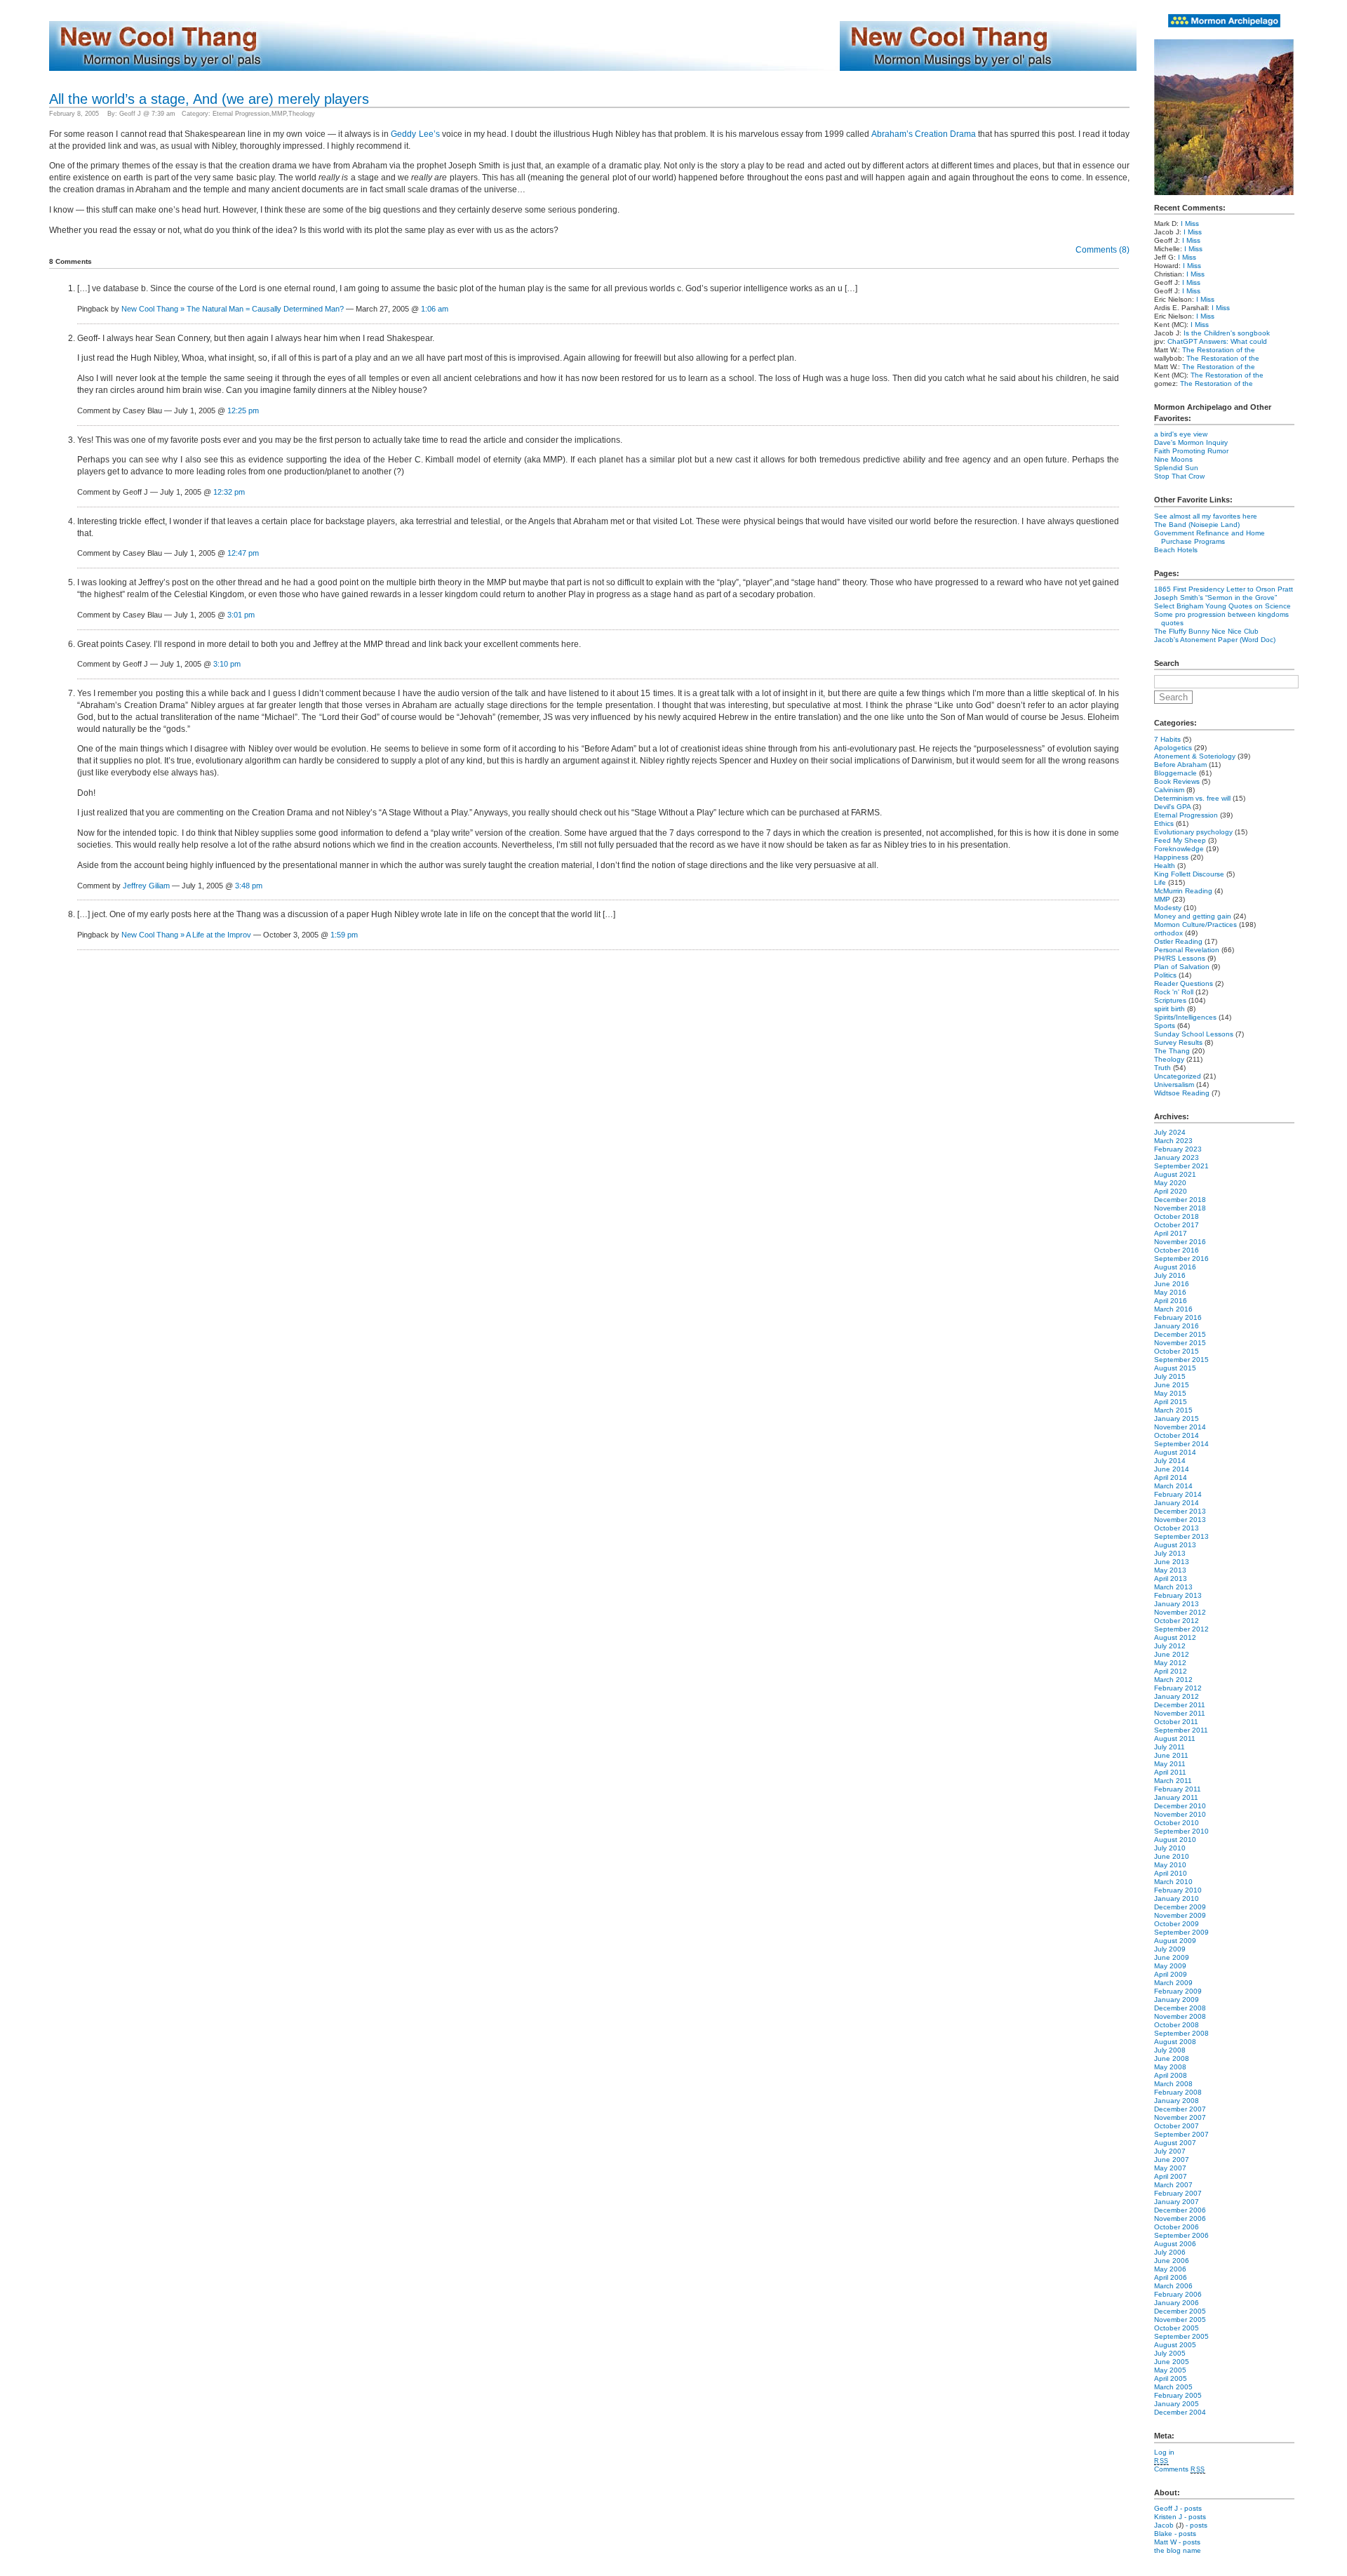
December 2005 (1180, 2311)
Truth (1162, 1068)
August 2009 (1175, 1941)
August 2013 (1175, 1545)
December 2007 (1180, 2109)
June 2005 (1172, 2362)
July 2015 (1170, 1376)
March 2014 (1173, 1486)
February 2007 (1178, 2193)
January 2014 (1177, 1503)
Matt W (1165, 2542)
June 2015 (1172, 1385)
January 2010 (1177, 1898)
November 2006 (1180, 2218)
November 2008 (1180, 2016)
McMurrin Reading (1183, 891)
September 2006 (1181, 2235)
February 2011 (1178, 1789)
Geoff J (1166, 2508)
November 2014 (1180, 1427)
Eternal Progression (241, 114)
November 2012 (1180, 1612)
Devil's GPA (1172, 807)
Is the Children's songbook (1227, 333)
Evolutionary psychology (1193, 832)
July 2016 (1170, 1275)
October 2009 (1177, 1924)
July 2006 (1170, 2252)
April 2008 (1171, 2075)
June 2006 (1172, 2261)
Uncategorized (1178, 1076)
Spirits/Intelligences (1185, 1017)
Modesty (1168, 908)
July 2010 (1170, 1848)
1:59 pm (344, 935)
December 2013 (1180, 1511)
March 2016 (1173, 1309)
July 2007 (1170, 2151)
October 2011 (1176, 1722)
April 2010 (1171, 1873)
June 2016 (1172, 1284)
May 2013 (1170, 1570)
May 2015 (1170, 1393)
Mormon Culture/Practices (1195, 925)
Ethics (1164, 823)
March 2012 (1173, 1680)
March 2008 (1173, 2084)
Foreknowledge (1179, 849)
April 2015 (1171, 1402)
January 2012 (1177, 1696)
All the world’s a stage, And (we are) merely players (209, 99)
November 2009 (1180, 1915)
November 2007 (1180, 2117)
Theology (302, 114)
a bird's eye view (1181, 434)
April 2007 (1171, 2176)
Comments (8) (1103, 250)
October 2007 (1177, 2126)
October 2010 (1177, 1823)
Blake (1163, 2534)
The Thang (1172, 1051)
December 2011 (1180, 1705)
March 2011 (1173, 1781)
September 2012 (1181, 1629)
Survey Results (1178, 1042)
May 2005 (1170, 2370)
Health (1165, 866)
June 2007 (1172, 2160)
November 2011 (1180, 1713)
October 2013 (1177, 1528)
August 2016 (1175, 1267)
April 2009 (1171, 1974)
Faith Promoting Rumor (1191, 451)
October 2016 (1177, 1250)
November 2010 (1180, 1814)
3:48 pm (249, 886)
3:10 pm (227, 664)
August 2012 (1175, 1637)
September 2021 (1181, 1166)
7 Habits (1167, 739)
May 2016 (1170, 1292)
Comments (1180, 2469)
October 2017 (1177, 1225)
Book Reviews (1177, 781)
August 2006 (1175, 2244)
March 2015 (1173, 1410)
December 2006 (1180, 2210)
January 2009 (1177, 2000)
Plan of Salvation (1182, 967)
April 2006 (1171, 2277)
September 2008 (1181, 2033)
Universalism (1174, 1085)
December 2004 (1180, 2412)
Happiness (1171, 857)
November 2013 (1180, 1520)
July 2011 (1170, 1747)
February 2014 (1178, 1494)
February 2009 (1178, 1991)
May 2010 (1170, 1865)
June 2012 (1172, 1654)
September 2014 (1181, 1444)
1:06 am (435, 309)
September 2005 (1181, 2336)
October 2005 (1177, 2328)
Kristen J (1168, 2517)
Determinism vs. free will (1192, 798)
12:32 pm (229, 492)
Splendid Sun (1176, 468)
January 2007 (1177, 2202)
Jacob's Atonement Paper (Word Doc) (1215, 640)
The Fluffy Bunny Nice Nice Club (1206, 631)
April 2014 (1171, 1477)
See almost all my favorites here (1206, 516)
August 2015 (1175, 1368)
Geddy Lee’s (415, 134)
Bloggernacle (1175, 773)
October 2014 (1177, 1435)
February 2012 (1178, 1688)
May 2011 (1170, 1764)
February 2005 (1178, 2395)
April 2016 (1171, 1301)
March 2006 (1173, 2286)
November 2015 (1180, 1343)
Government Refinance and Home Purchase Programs (1209, 537)
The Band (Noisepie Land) (1197, 525)
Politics (1165, 975)
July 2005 (1170, 2353)
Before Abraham (1180, 765)
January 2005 (1177, 2404)
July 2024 (1170, 1132)
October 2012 (1177, 1621)
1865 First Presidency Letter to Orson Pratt (1224, 589)
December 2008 (1180, 2008)
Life (1160, 882)
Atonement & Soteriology (1195, 756)
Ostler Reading (1178, 941)
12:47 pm (243, 553)
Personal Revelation (1187, 950)
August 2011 (1175, 1739)
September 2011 (1181, 1730)
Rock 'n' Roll (1174, 992)
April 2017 (1171, 1233)
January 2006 (1177, 2303)
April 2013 (1171, 1579)
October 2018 (1177, 1216)
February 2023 (1178, 1149)
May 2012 (1170, 1663)
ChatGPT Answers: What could (1217, 341)
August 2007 (1175, 2143)
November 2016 (1180, 1242)
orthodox (1168, 933)
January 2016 (1177, 1326)
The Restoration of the (1219, 350)
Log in (1164, 2452)
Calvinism (1169, 790)
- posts (1191, 2508)
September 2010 (1181, 1831)
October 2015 (1177, 1351)
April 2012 (1171, 1671)
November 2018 (1180, 1208)
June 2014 (1172, 1469)
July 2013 (1170, 1553)
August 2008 (1175, 2042)
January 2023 (1177, 1157)
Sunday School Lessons (1194, 1034)
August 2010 (1175, 1840)
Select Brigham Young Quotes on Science (1222, 606)
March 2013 (1173, 1587)
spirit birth (1170, 1009)
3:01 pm (241, 615)
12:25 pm (243, 411)
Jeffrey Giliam (146, 886)
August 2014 (1175, 1452)
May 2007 (1170, 2168)
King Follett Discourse (1189, 874)
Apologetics (1173, 748)
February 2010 (1178, 1890)
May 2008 (1170, 2067)
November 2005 (1180, 2320)
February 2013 (1178, 1595)
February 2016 (1178, 1317)
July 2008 (1170, 2050)
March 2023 (1173, 1141)
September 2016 (1181, 1259)
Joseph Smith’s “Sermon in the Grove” (1215, 598)
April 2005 (1171, 2378)
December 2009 (1180, 1907)
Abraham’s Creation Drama (924, 134)
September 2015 (1181, 1360)
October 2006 (1177, 2227)
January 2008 (1177, 2101)
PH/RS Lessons (1180, 958)
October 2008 (1177, 2025)
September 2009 (1181, 1932)
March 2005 (1173, 2387)
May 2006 (1170, 2269)
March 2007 (1173, 2185)
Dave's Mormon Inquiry (1191, 442)
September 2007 (1181, 2134)
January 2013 (1177, 1604)
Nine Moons (1173, 459)
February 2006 (1178, 2294)
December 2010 (1180, 1806)
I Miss (1190, 223)
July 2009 (1170, 1949)
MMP (279, 114)
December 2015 (1180, 1334)
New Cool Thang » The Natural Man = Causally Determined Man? (233, 309)
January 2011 (1176, 1797)
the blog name (1178, 2550)
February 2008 (1178, 2092)
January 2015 (1177, 1419)
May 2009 (1170, 1966)
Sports (1165, 1026)
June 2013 (1172, 1562)
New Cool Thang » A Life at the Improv (186, 935)
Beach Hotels (1176, 550)
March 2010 (1173, 1882)
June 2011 (1171, 1755)
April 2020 (1171, 1191)
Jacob (1164, 2525)
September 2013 (1181, 1536)
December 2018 (1180, 1200)
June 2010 (1172, 1856)
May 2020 (1170, 1183)
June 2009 (1172, 1957)
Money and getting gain (1193, 916)
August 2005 (1175, 2345)
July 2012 (1170, 1646)
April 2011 (1170, 1772)
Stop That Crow (1179, 476)
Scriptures (1170, 1000)
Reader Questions (1184, 983)
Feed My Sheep (1180, 840)
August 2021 (1175, 1174)
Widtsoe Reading (1182, 1093)
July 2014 (1170, 1461)
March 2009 (1173, 1983)
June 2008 (1172, 2058)
